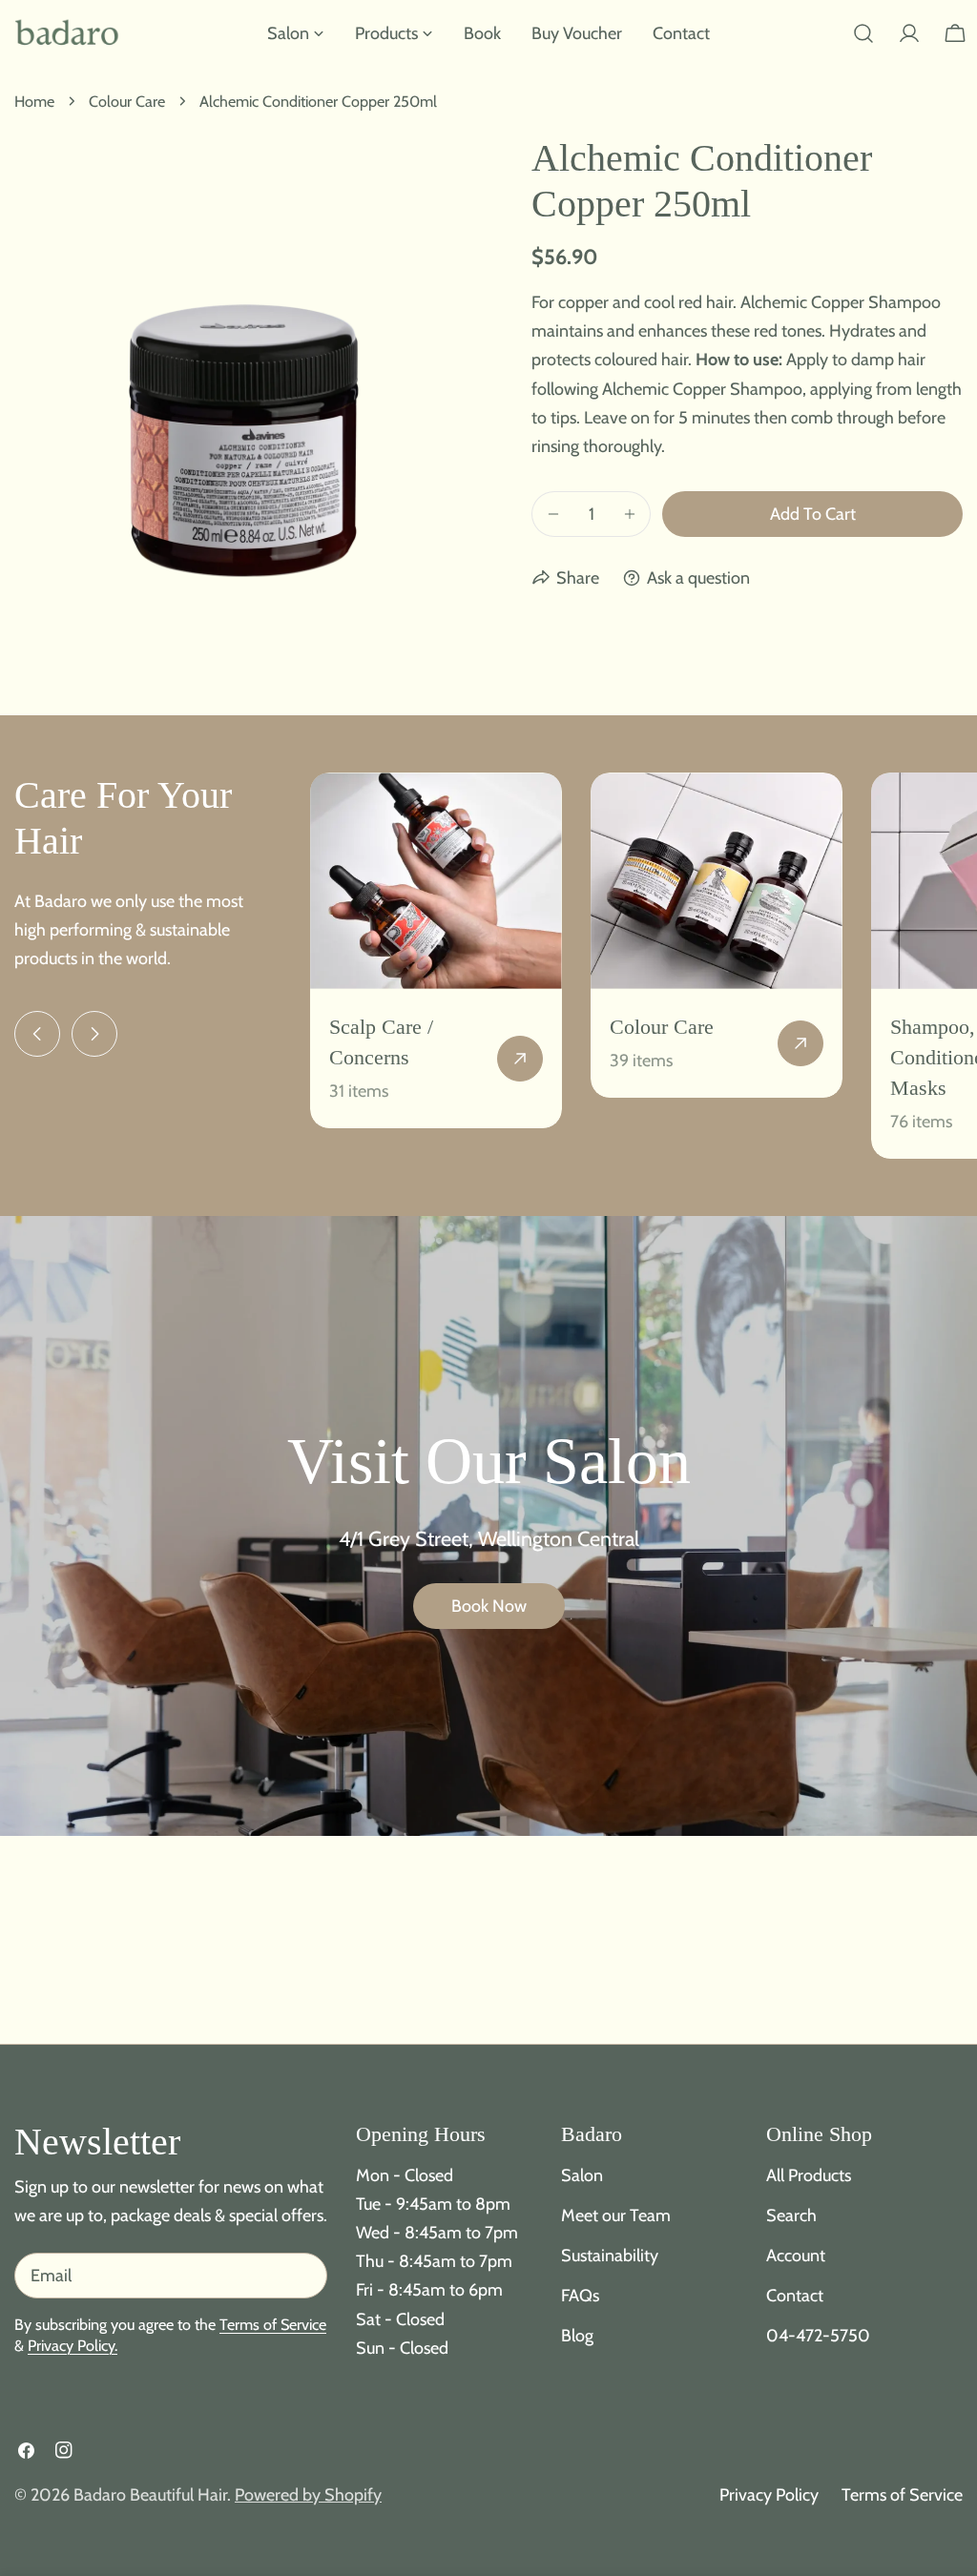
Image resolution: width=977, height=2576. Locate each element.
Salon (582, 2175)
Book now (489, 1606)
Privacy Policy (769, 2495)
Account (796, 2256)
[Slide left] (37, 1034)
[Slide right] (94, 1034)
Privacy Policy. (73, 2345)
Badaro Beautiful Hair (150, 2495)
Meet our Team (616, 2215)
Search (791, 2215)
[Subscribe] (305, 2276)
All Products (809, 2175)
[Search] (863, 33)
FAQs (580, 2296)
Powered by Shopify (308, 2495)
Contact (795, 2296)
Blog (577, 2336)
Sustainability (610, 2256)
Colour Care (127, 101)
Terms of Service (273, 2324)
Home (34, 101)
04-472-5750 (818, 2336)
